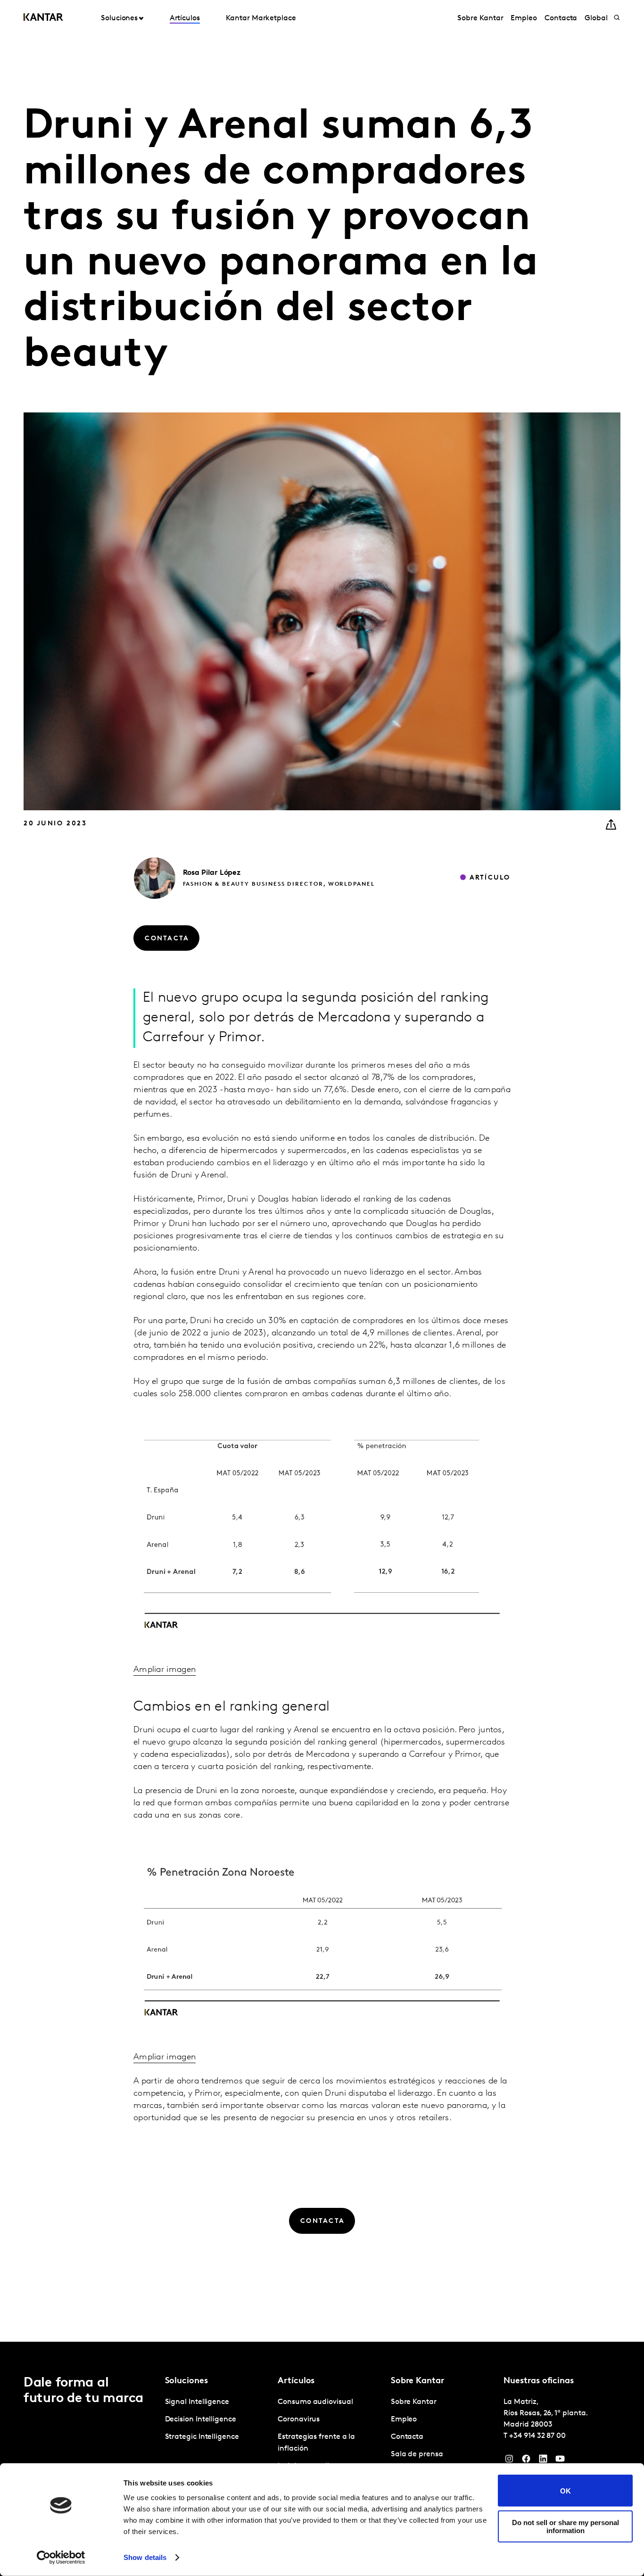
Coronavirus (299, 2420)
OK (566, 2490)
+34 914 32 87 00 (537, 2436)
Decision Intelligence (201, 2420)
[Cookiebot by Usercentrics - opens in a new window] (61, 2558)
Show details (145, 2557)
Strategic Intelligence (202, 2437)
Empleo (524, 18)
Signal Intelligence (197, 2402)
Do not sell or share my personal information (566, 2526)
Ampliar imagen (165, 1670)
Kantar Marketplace (261, 18)
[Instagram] (509, 2461)
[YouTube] (560, 2461)
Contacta (561, 18)
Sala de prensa (417, 2454)
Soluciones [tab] (119, 18)
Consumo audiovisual (315, 2402)
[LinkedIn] (543, 2461)
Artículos (185, 18)
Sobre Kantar (480, 18)
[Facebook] (526, 2461)
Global (596, 18)
